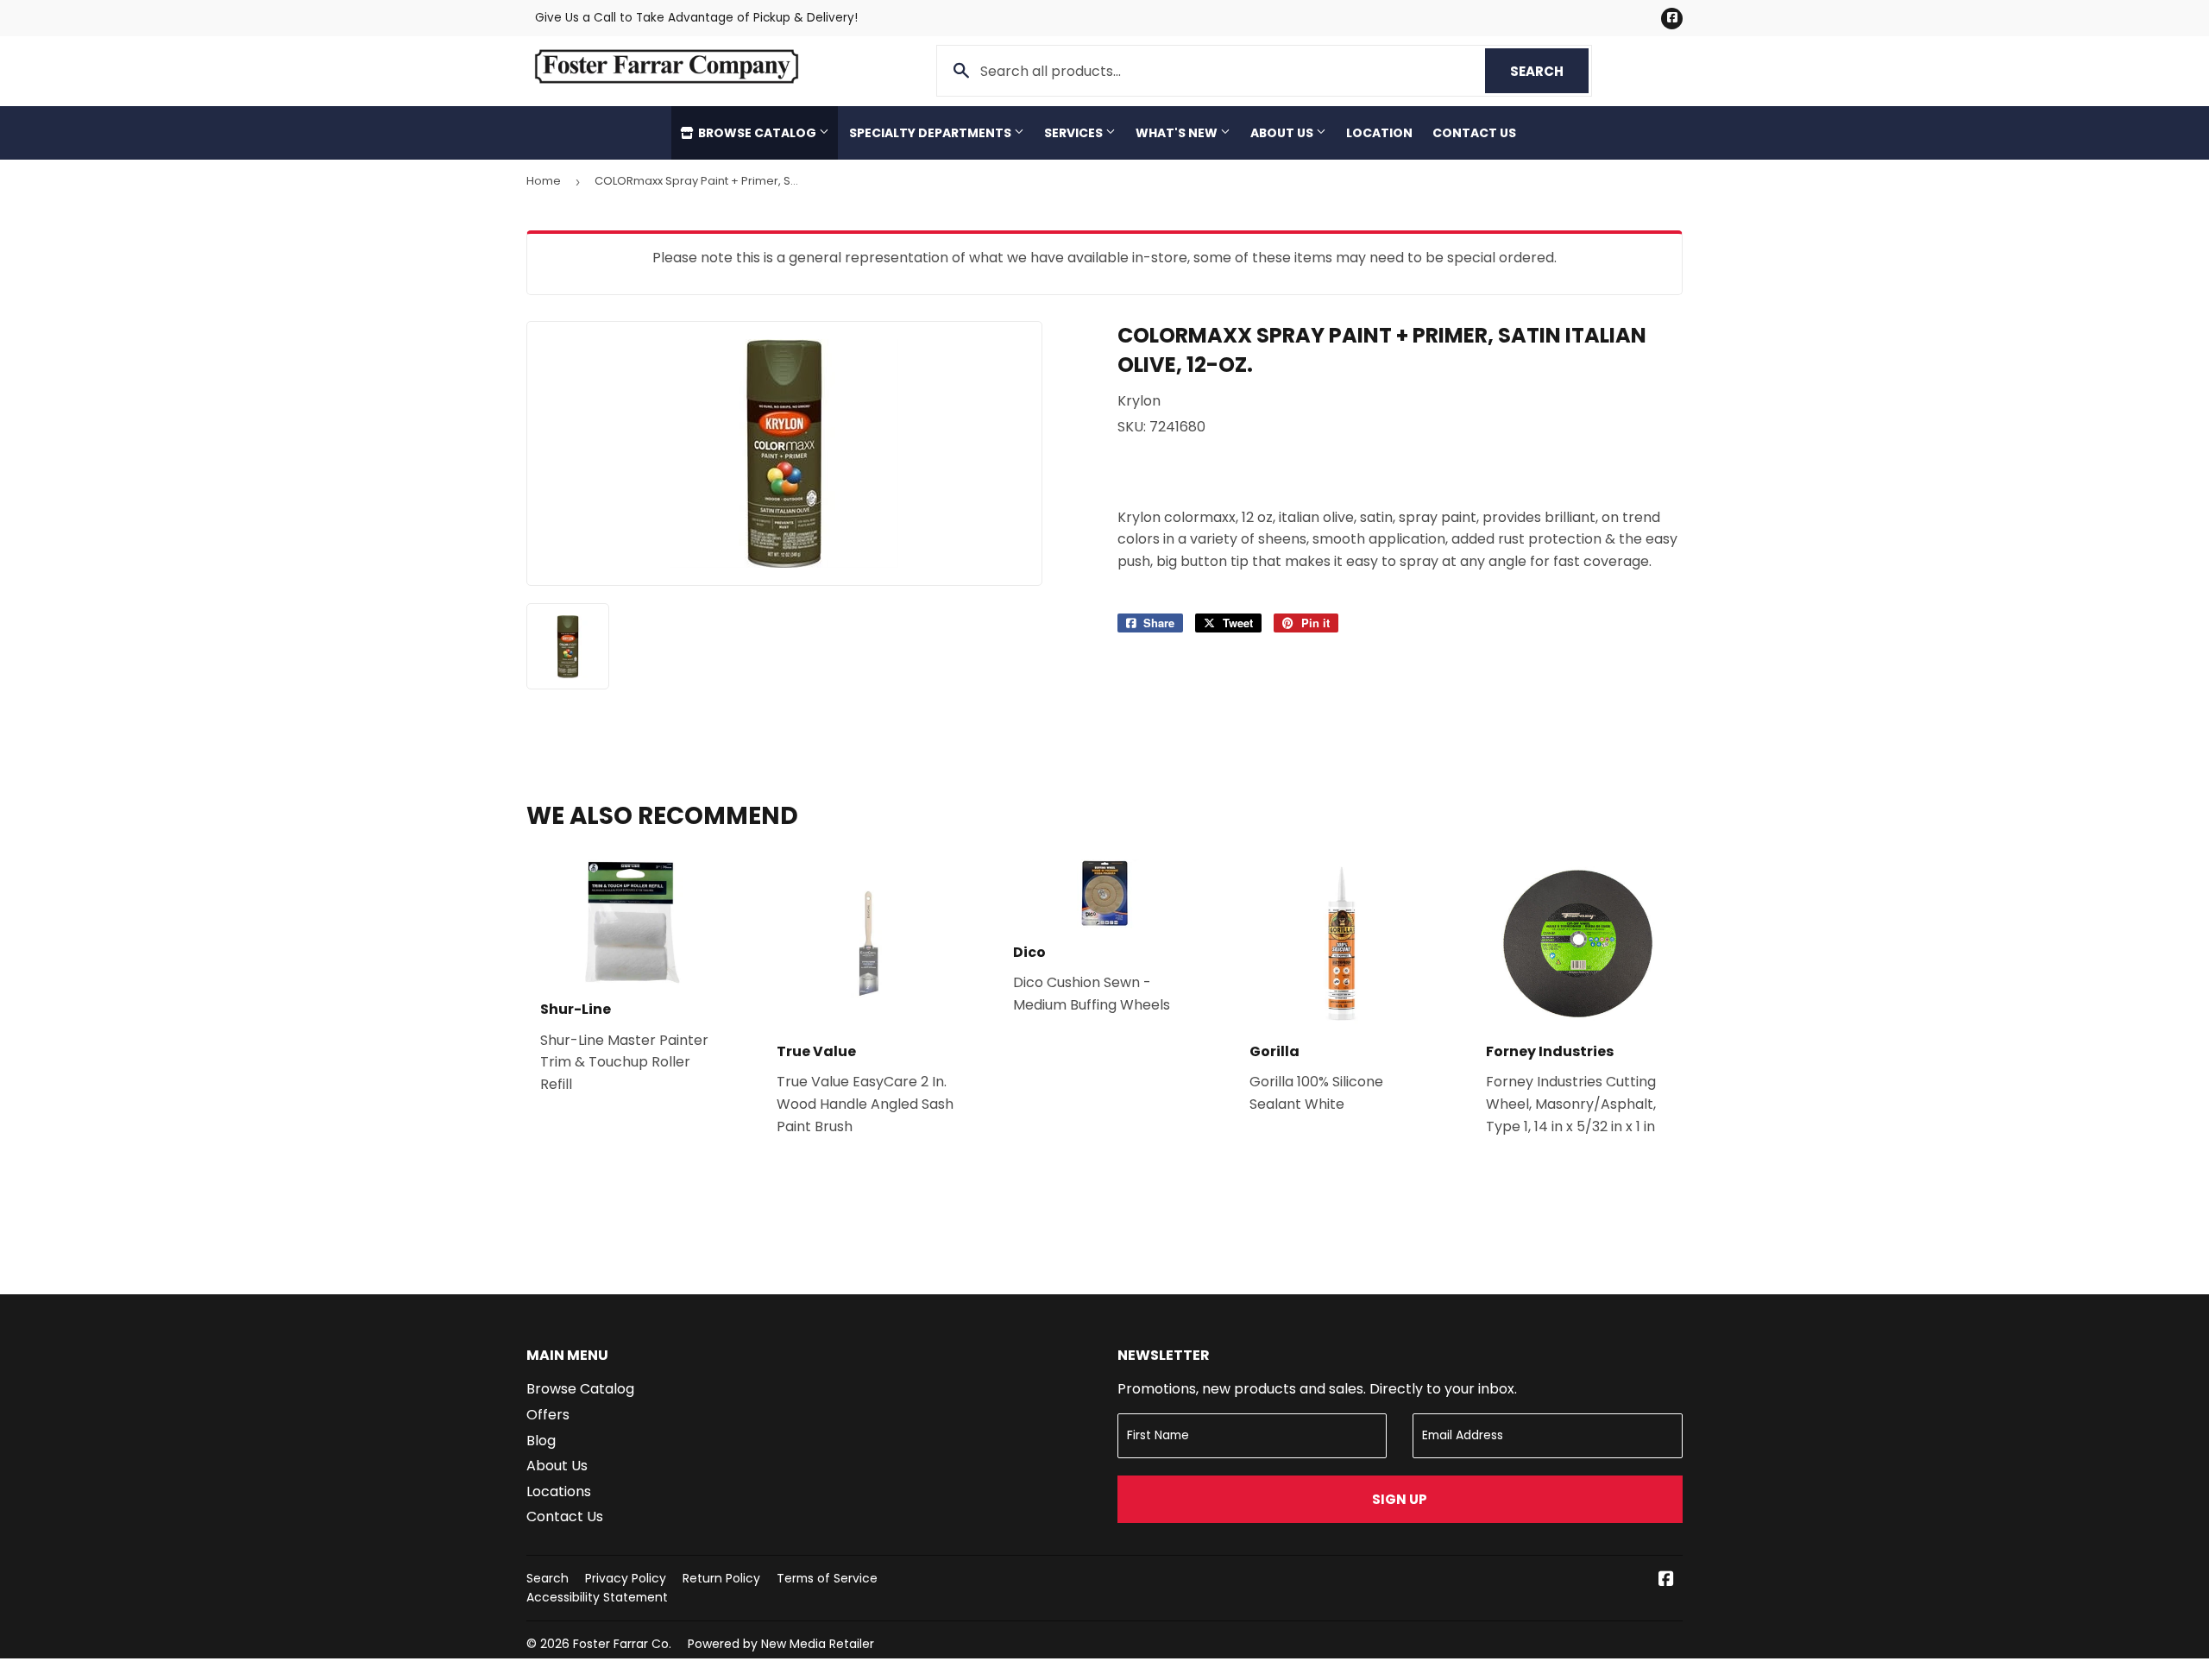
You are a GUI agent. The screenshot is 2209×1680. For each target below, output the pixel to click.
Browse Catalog (757, 133)
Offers (548, 1415)
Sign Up (1400, 1499)
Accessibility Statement (597, 1597)
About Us (1283, 133)
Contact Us (1474, 133)
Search (1549, 71)
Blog (541, 1441)
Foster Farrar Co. (622, 1644)
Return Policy (721, 1578)
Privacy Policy (626, 1578)
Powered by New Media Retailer (781, 1644)
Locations (559, 1491)
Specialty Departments (931, 133)
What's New (1178, 133)
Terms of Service (827, 1578)
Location (1379, 133)
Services (1075, 133)
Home (544, 181)
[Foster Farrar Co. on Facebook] (1666, 1580)
